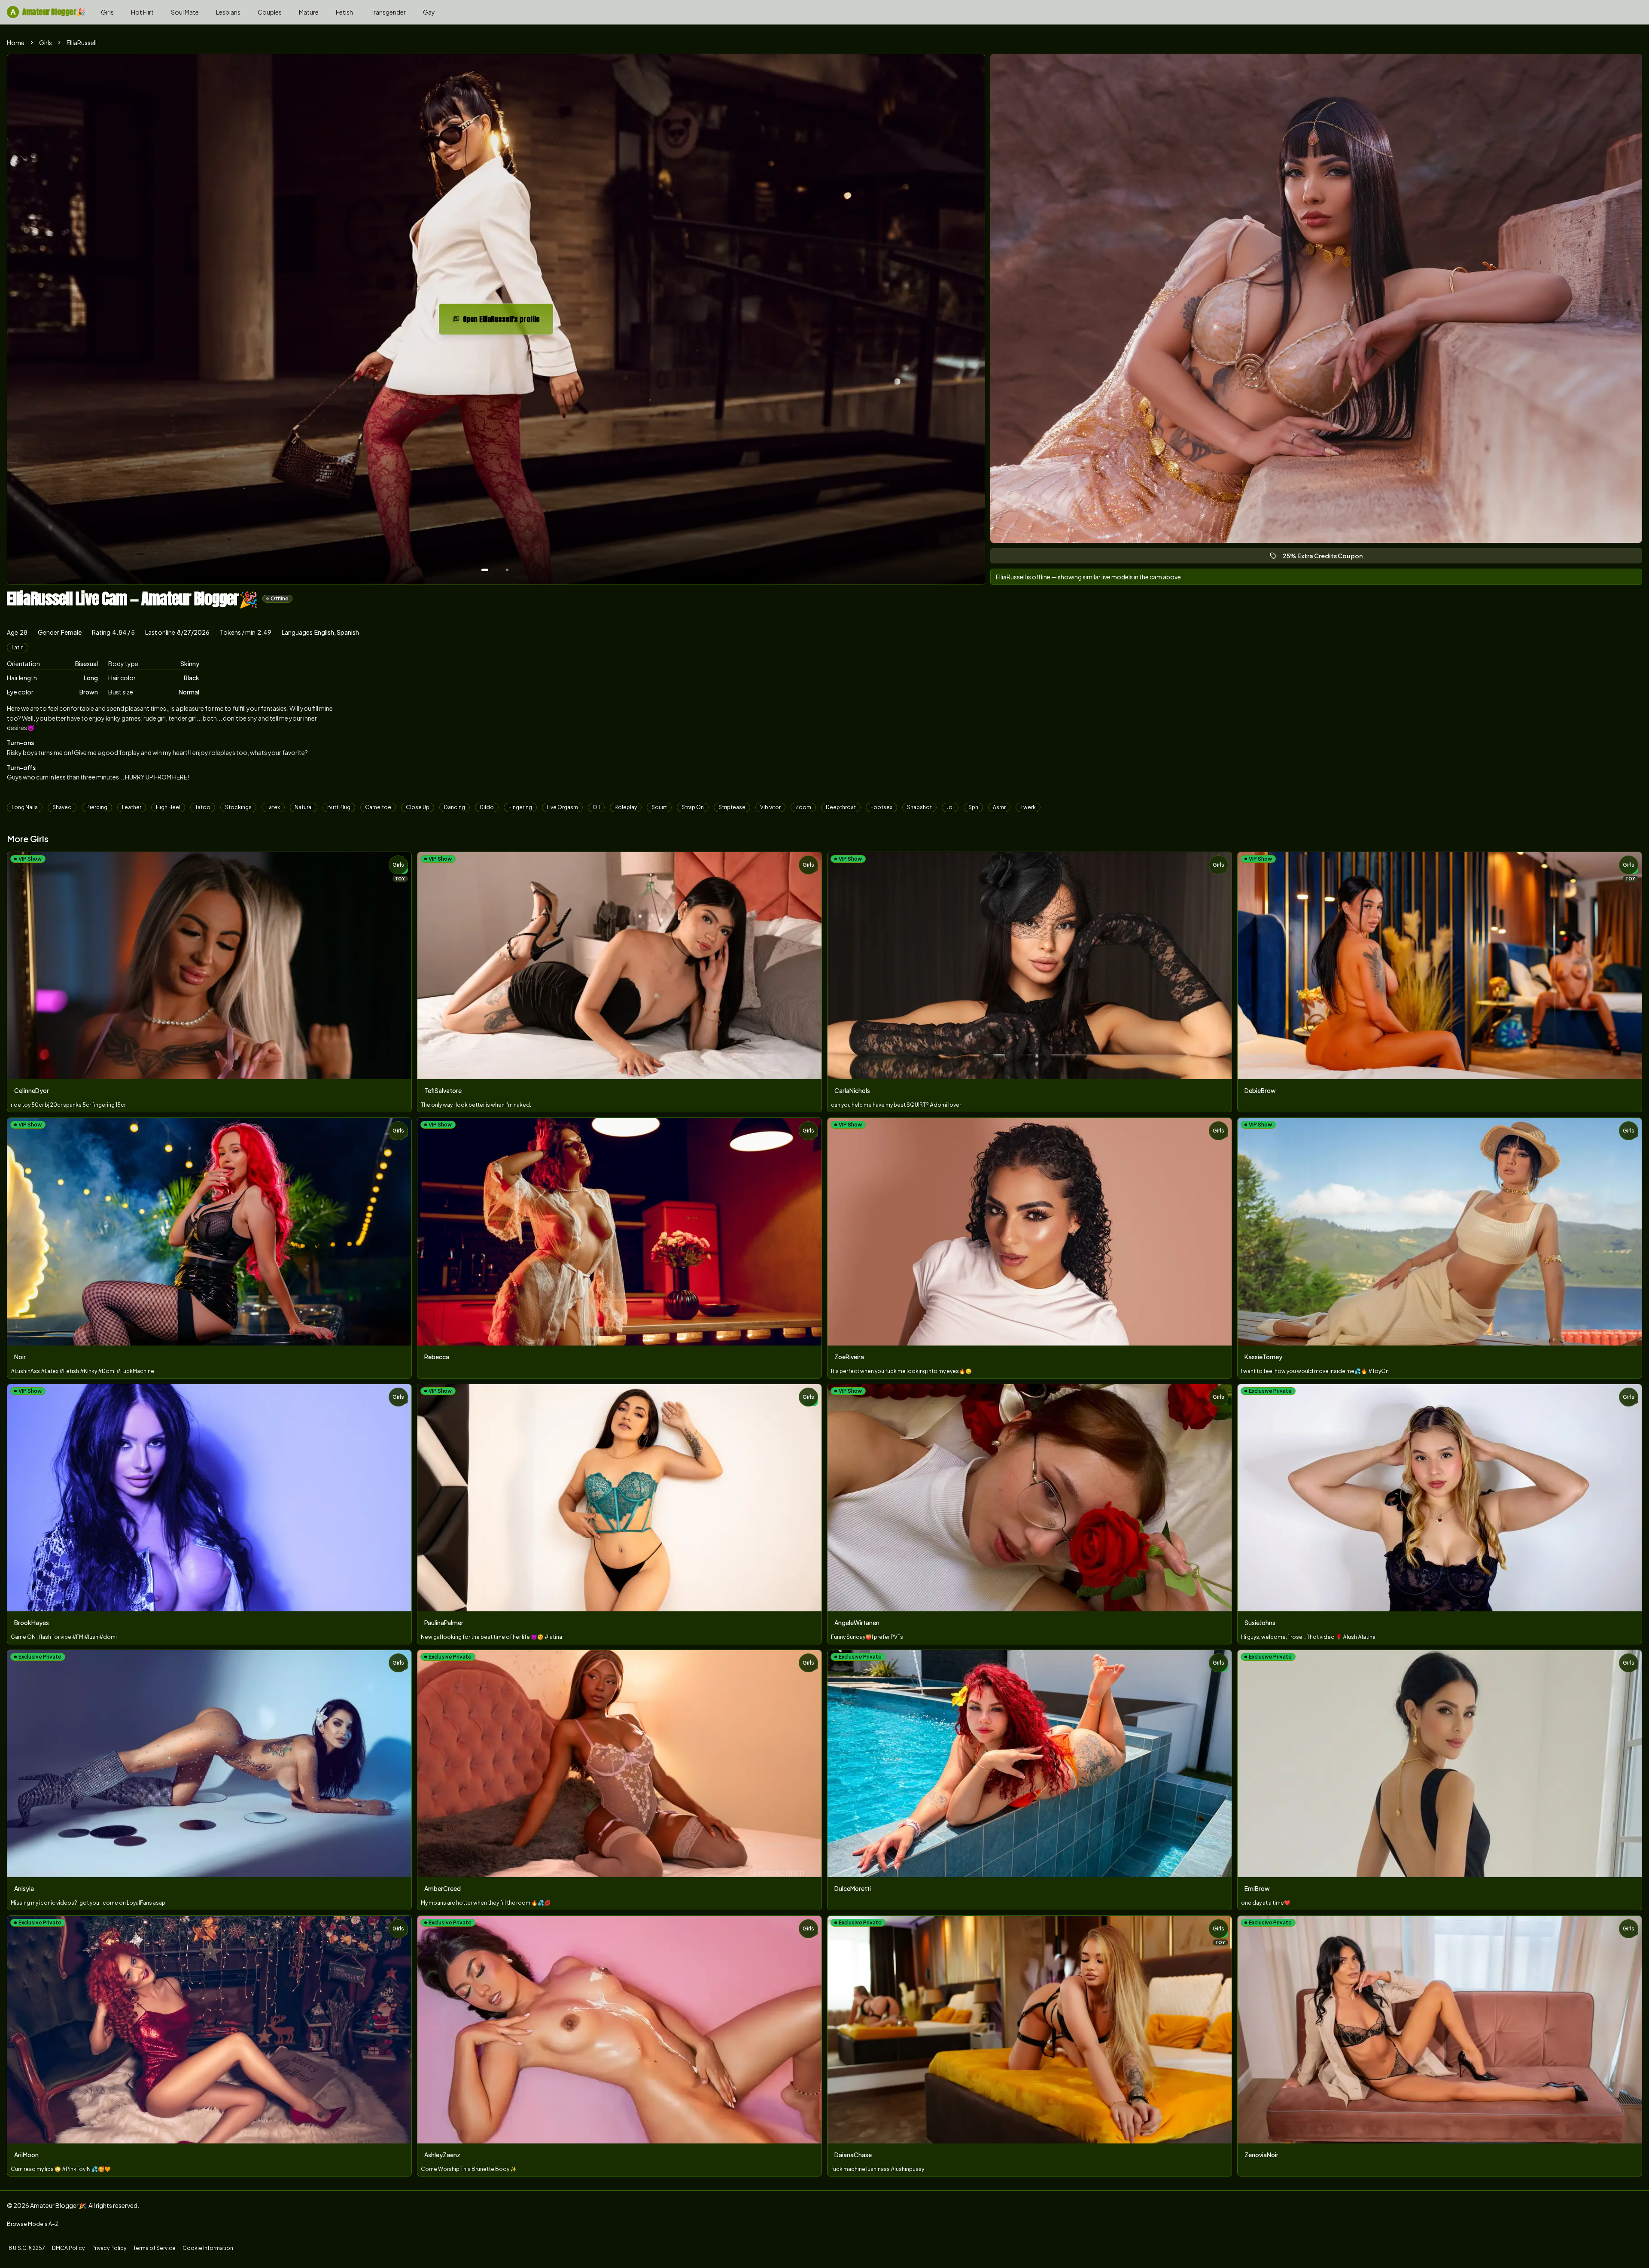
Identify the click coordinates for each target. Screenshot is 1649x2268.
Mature (309, 12)
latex (273, 807)
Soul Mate (185, 12)
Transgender (388, 12)
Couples (270, 12)
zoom (803, 807)
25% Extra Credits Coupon (1327, 558)
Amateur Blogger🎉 (48, 12)
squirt (659, 807)
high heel (168, 807)
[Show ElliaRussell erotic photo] (485, 570)
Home (16, 43)
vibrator (770, 807)
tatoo (203, 807)
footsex (881, 807)
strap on (693, 807)
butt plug (339, 807)
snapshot (919, 807)
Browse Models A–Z (33, 2224)
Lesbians (228, 12)
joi (950, 807)
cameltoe (378, 807)
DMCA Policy (68, 2248)
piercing (97, 807)
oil (596, 807)
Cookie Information (208, 2248)
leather (132, 807)
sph (973, 807)
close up (418, 807)
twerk (1028, 807)
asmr (999, 807)
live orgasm (562, 807)
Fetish (344, 12)
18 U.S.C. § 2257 (26, 2248)
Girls (107, 12)
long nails (25, 807)
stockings (238, 807)
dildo (487, 807)
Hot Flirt (142, 12)
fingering (520, 807)
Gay (429, 12)
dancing (455, 807)
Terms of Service (154, 2248)
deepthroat (841, 807)
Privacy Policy (109, 2248)
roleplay (626, 807)
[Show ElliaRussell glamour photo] (507, 570)
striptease (732, 807)
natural (304, 807)
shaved (62, 807)
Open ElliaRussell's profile (508, 322)
